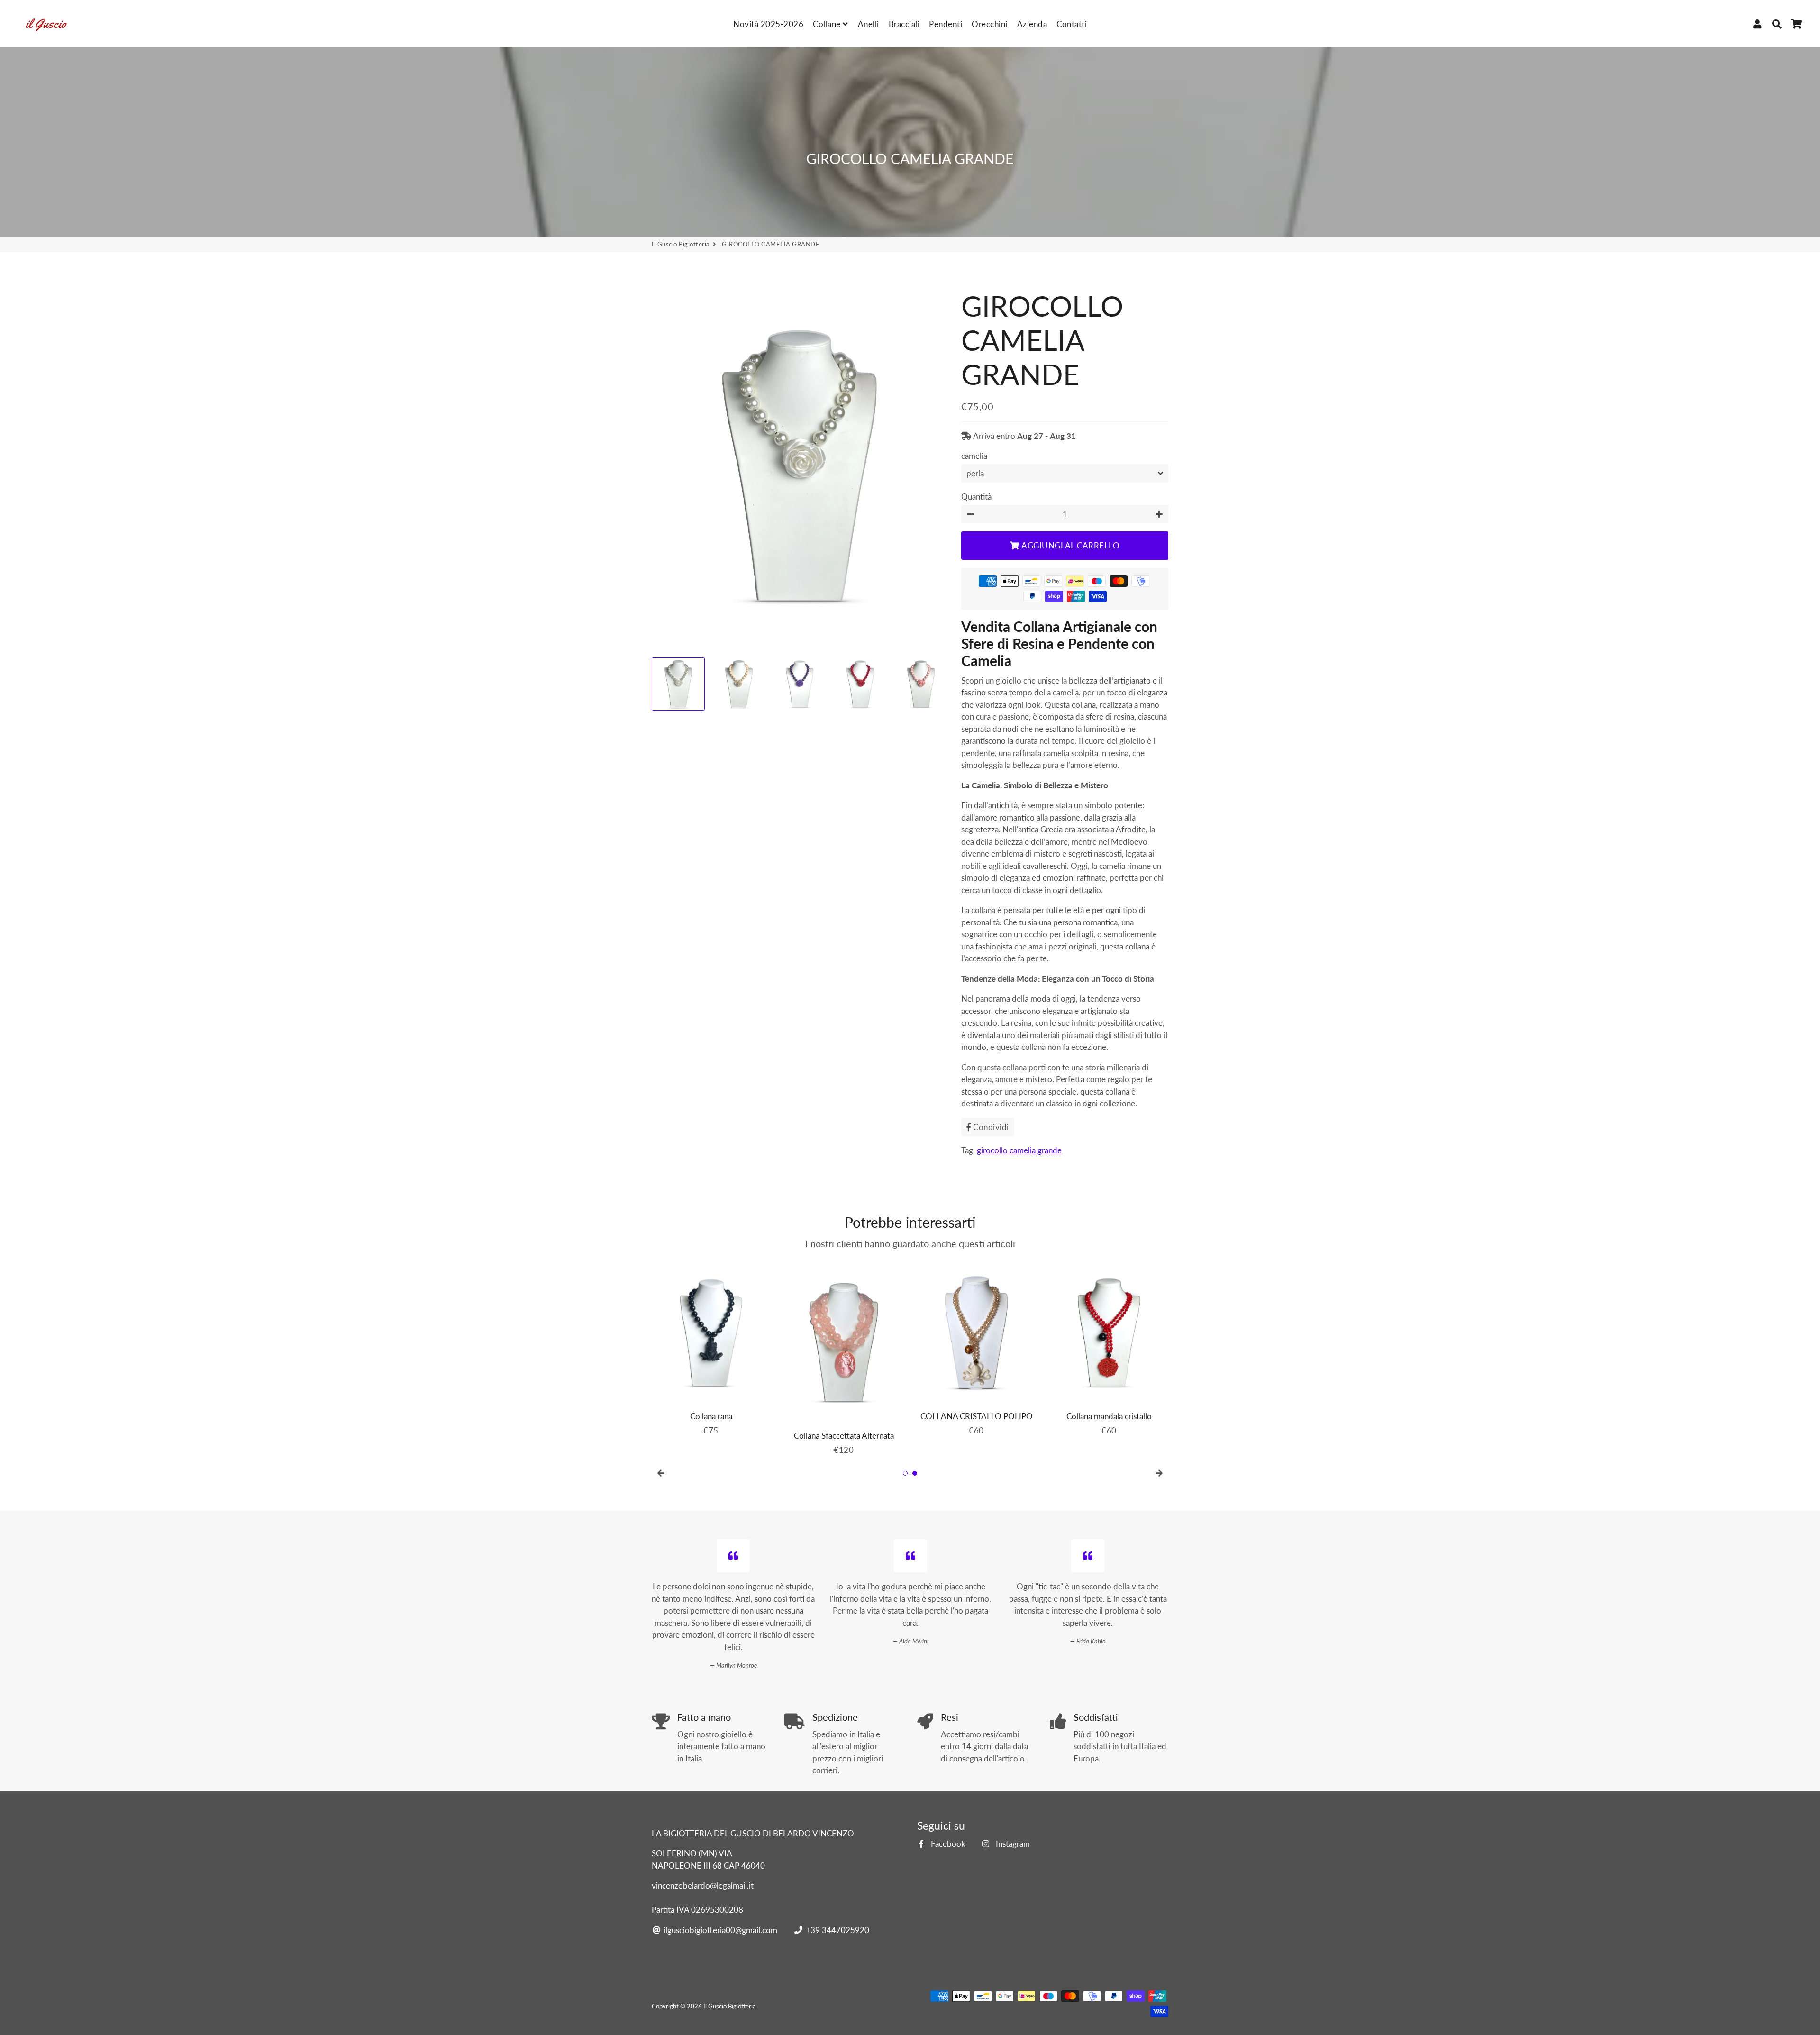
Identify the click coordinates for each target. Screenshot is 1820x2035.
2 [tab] (915, 1473)
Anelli (869, 24)
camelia (974, 456)
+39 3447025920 (836, 1930)
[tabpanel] (711, 1348)
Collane (828, 24)
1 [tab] (905, 1473)
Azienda (1032, 24)
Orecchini (990, 24)
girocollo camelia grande (1019, 1150)
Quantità (976, 497)
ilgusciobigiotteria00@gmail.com (719, 1930)
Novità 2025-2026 (768, 24)
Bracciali (904, 24)
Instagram (1012, 1844)
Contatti (1072, 24)
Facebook (947, 1844)
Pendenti (946, 24)
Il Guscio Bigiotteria (681, 244)
